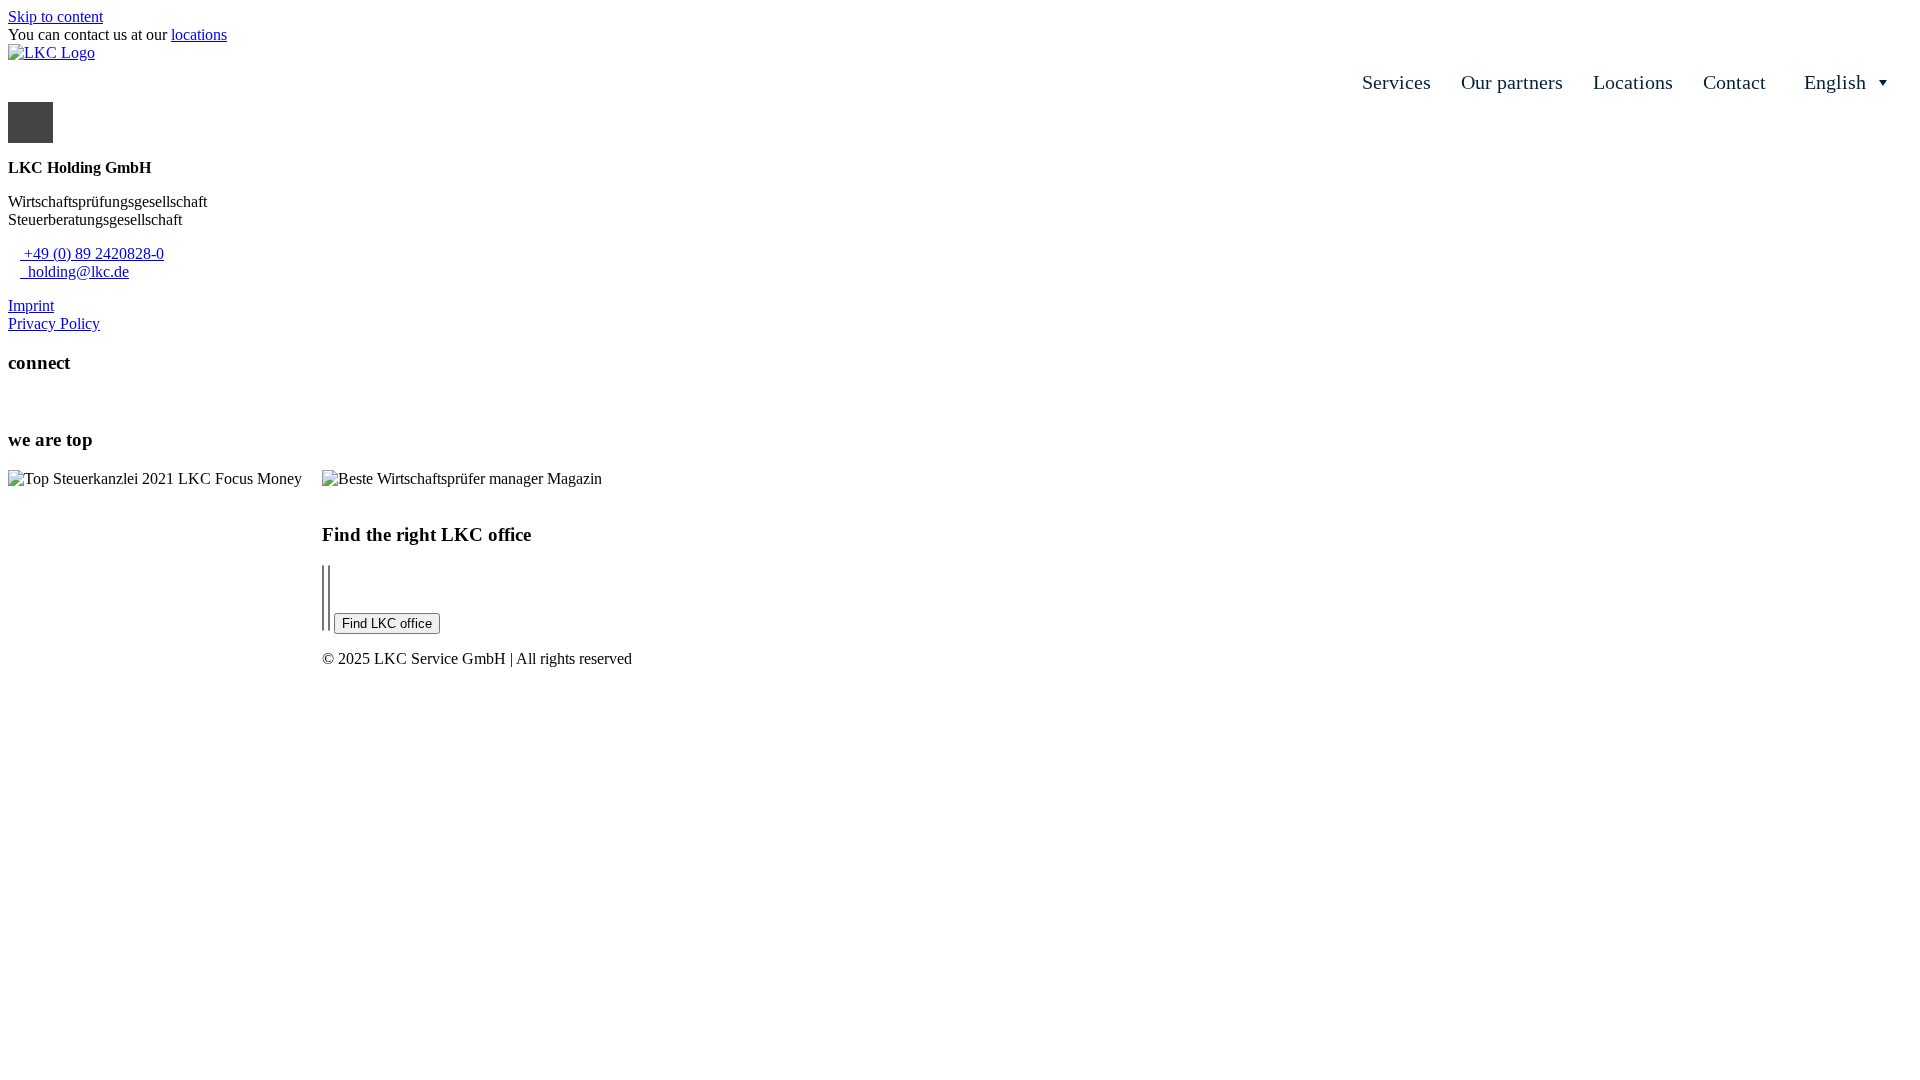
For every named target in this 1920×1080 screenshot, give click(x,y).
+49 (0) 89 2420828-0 (92, 253)
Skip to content (55, 16)
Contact (1734, 82)
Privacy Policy (54, 323)
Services (1396, 82)
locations (199, 34)
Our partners (1512, 82)
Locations (1633, 82)
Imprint (31, 305)
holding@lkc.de (74, 271)
